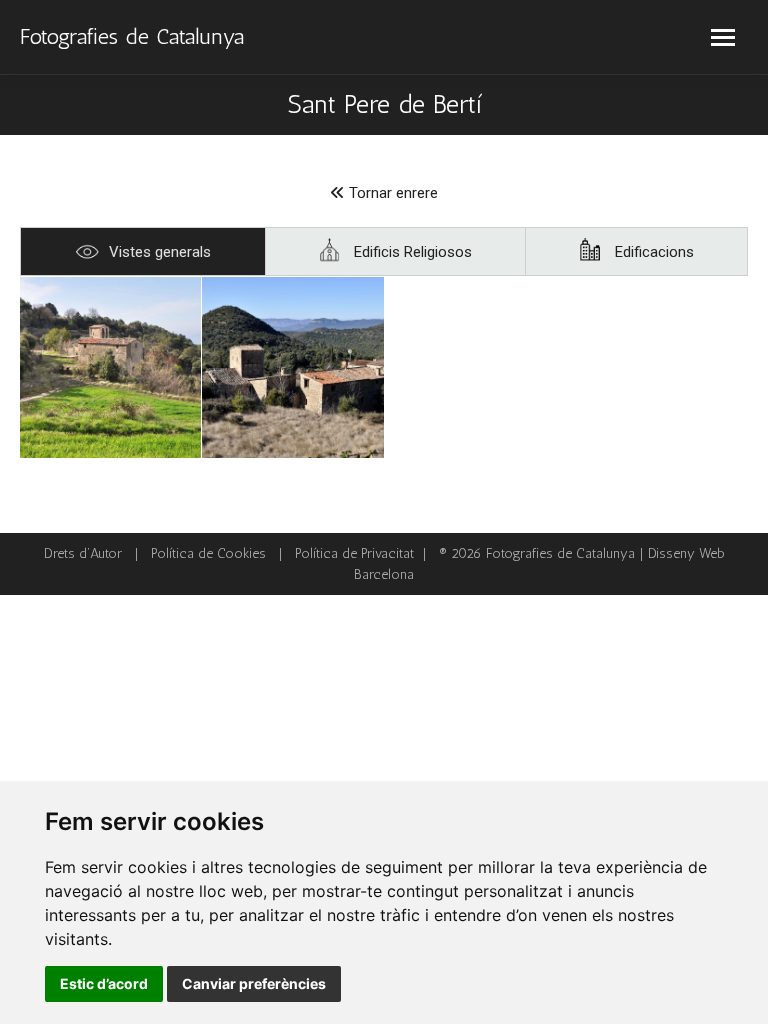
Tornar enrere (391, 193)
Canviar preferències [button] (254, 983)
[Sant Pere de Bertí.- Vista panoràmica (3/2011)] (110, 367)
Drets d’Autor (83, 553)
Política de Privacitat (354, 553)
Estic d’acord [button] (104, 983)
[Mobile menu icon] (723, 37)
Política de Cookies (208, 553)
